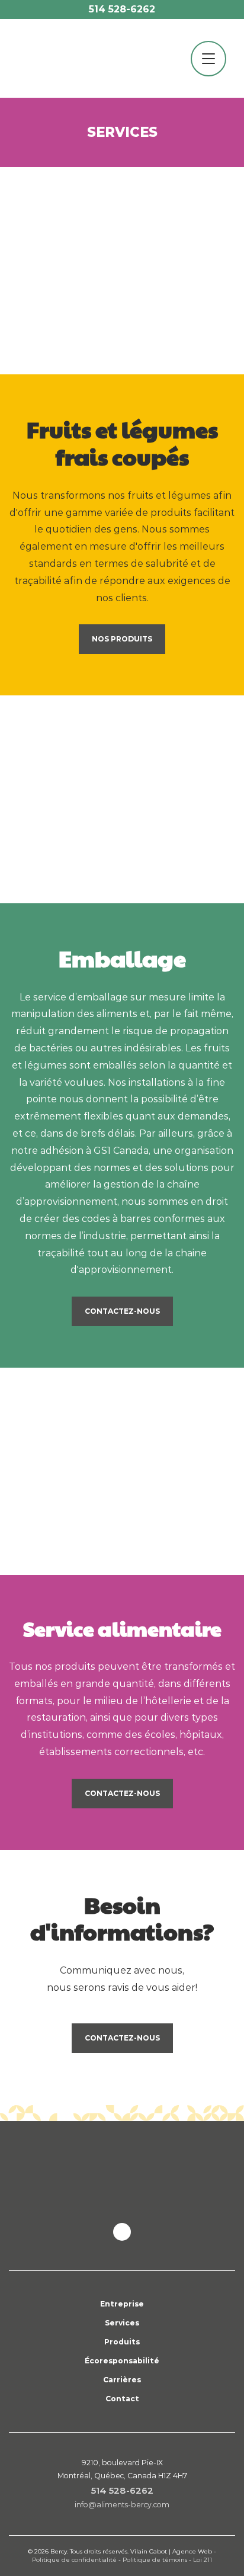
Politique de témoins (155, 2560)
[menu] (208, 59)
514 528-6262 (122, 9)
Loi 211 (203, 2560)
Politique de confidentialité (74, 2560)
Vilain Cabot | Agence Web (171, 2551)
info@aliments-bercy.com (122, 2505)
